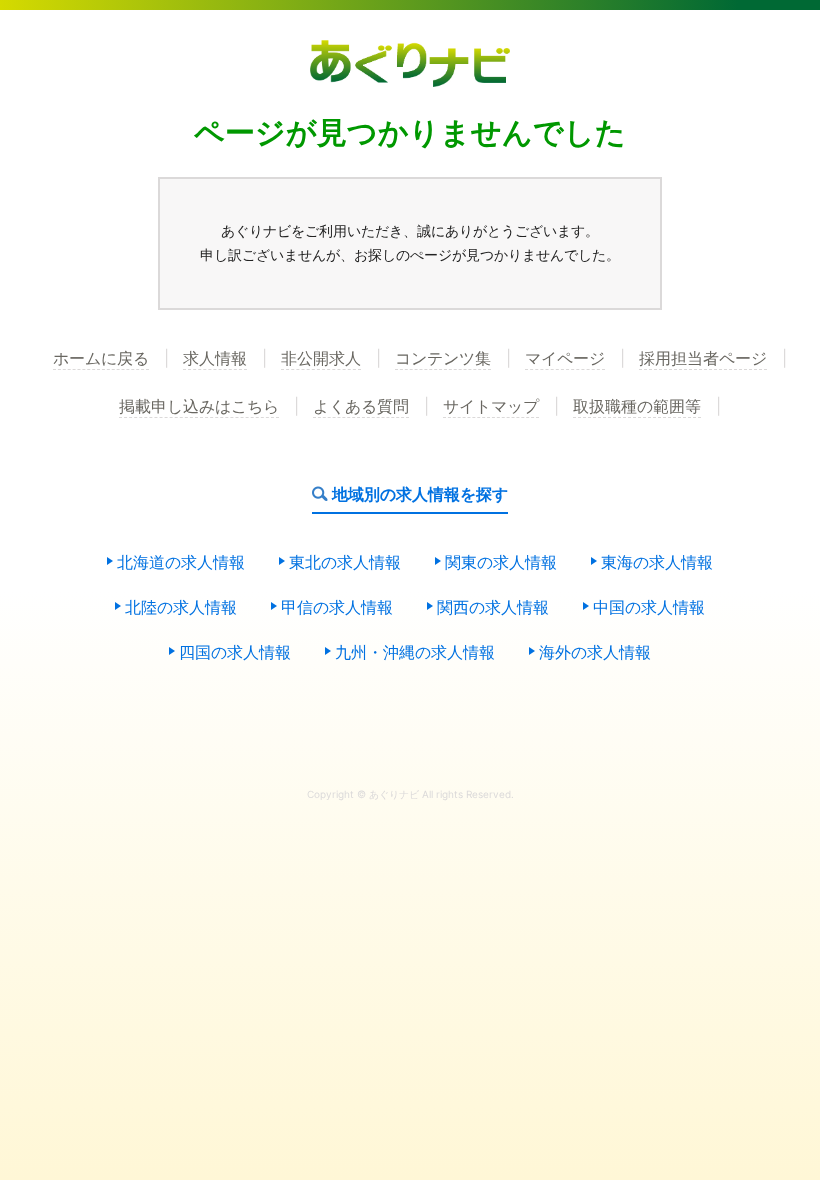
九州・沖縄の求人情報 (415, 653)
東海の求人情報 (657, 563)
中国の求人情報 (649, 608)
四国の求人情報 (235, 653)
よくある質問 (361, 407)
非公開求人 (321, 359)
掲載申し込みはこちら (199, 407)
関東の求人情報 (501, 563)
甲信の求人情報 (337, 608)
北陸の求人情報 (181, 608)
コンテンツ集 (443, 359)
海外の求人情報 (595, 653)
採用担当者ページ (703, 359)
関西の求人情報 (493, 608)
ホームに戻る (101, 359)
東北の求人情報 (345, 563)
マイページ (565, 359)
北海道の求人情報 (181, 563)
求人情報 (215, 359)
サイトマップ (491, 407)
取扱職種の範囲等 (637, 407)
